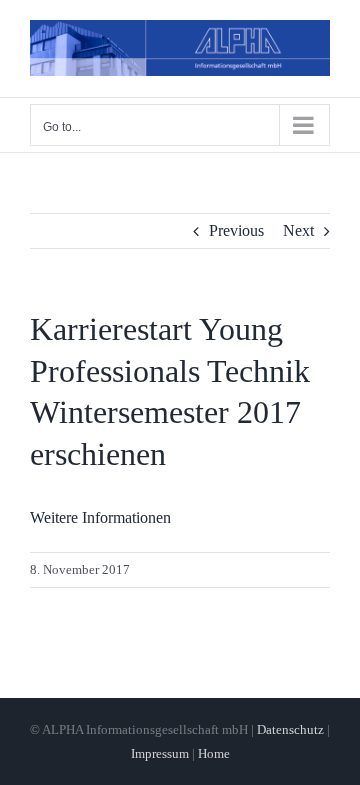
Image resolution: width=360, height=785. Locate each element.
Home (214, 753)
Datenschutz (290, 729)
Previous (236, 230)
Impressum (160, 753)
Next (298, 230)
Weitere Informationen (100, 517)
